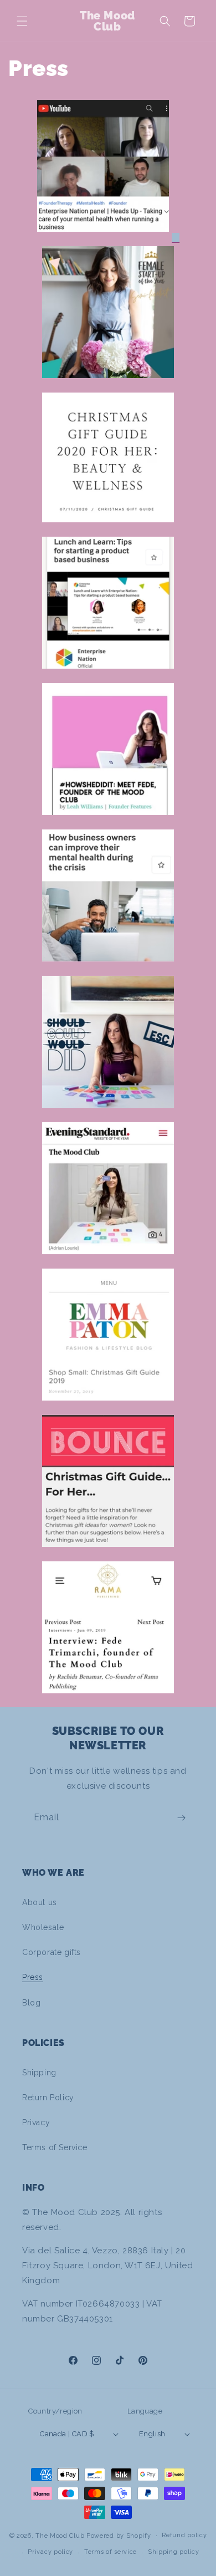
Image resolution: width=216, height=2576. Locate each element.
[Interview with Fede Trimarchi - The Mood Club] (108, 1699)
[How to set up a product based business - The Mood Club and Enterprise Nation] (108, 675)
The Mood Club (60, 2535)
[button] (22, 21)
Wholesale (43, 1927)
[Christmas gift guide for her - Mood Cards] (108, 1553)
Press (33, 1977)
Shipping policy (174, 2552)
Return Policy (48, 2098)
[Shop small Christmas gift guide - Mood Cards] (108, 1407)
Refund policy (184, 2535)
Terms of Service (55, 2147)
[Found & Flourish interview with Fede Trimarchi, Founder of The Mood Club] (108, 821)
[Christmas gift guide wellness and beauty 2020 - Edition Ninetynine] (108, 528)
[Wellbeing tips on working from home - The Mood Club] (108, 968)
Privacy (36, 2122)
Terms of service (110, 2552)
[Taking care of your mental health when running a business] (103, 238)
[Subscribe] (181, 1818)
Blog (31, 2003)
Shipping (39, 2073)
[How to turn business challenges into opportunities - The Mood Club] (108, 1114)
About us (40, 1902)
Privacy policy (50, 2552)
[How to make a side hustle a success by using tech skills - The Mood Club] (108, 1260)
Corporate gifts (52, 1952)
